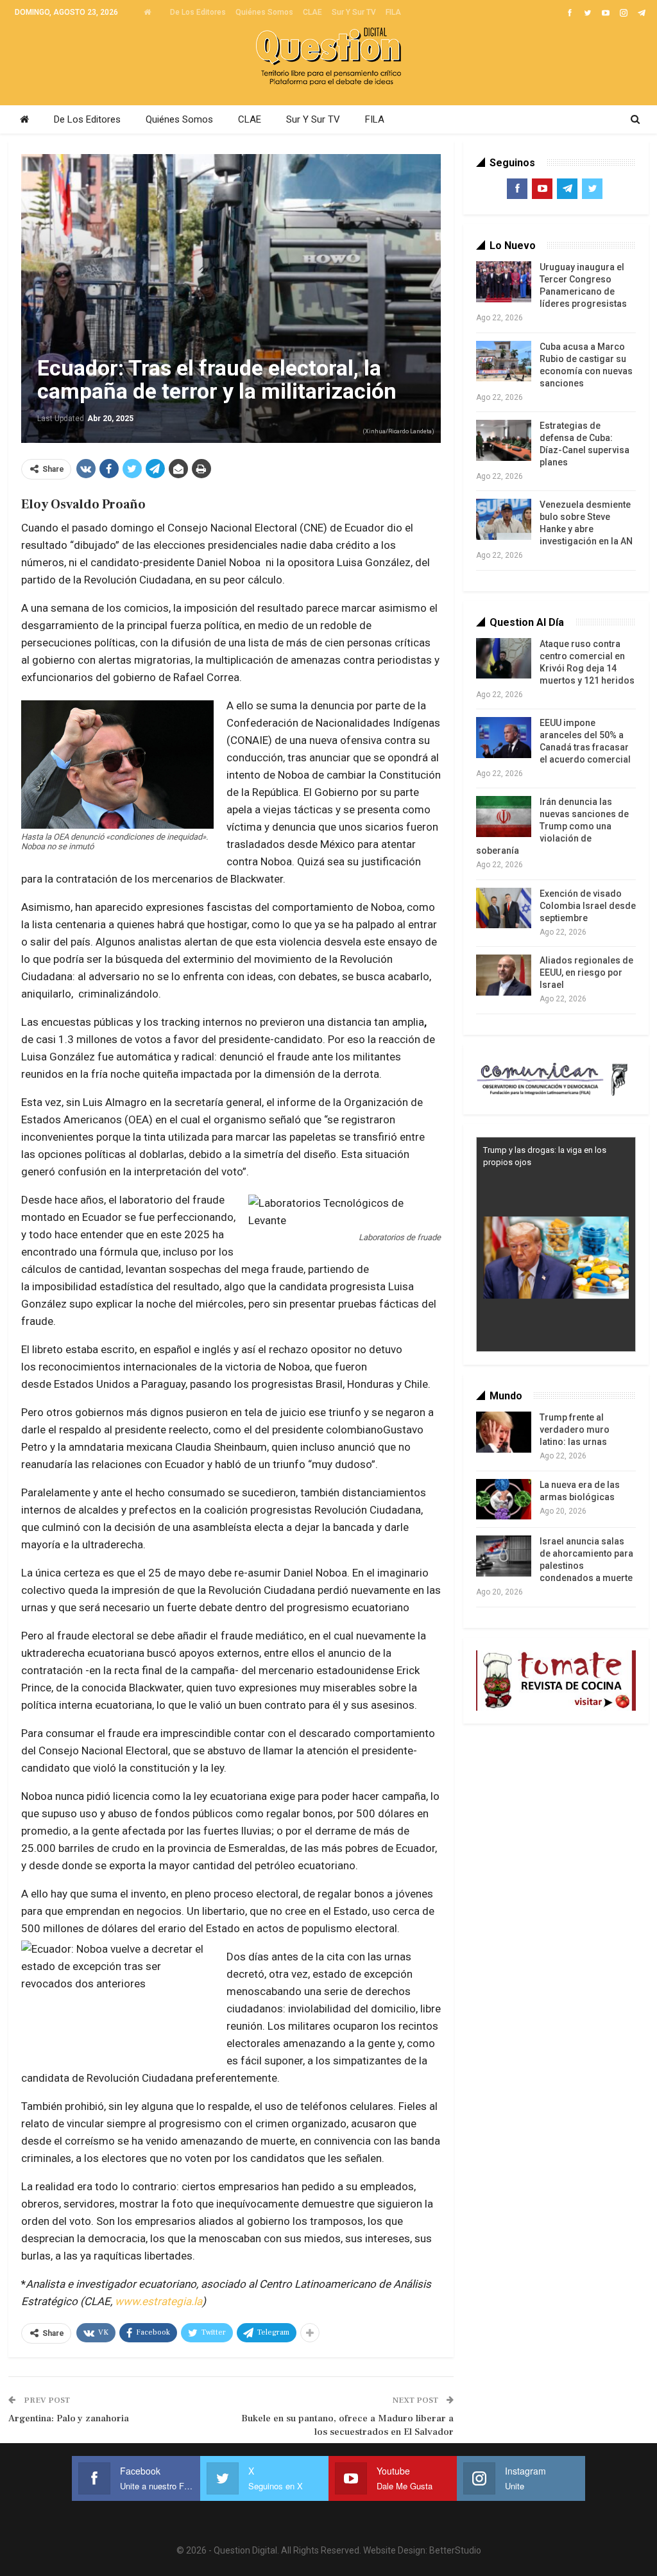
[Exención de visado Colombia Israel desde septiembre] (504, 908)
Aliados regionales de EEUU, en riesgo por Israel (586, 972)
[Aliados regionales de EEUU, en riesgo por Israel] (504, 975)
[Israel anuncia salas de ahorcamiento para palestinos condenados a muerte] (504, 1556)
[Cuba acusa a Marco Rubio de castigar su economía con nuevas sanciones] (504, 361)
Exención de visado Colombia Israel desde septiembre (588, 906)
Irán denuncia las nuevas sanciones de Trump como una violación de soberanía (552, 826)
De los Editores (198, 12)
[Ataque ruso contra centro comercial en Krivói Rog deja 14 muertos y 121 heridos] (504, 659)
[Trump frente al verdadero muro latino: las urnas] (504, 1432)
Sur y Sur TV (354, 12)
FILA (393, 12)
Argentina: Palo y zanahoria (69, 2418)
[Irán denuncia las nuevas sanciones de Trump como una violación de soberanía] (504, 817)
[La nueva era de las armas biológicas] (504, 1500)
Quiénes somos (264, 12)
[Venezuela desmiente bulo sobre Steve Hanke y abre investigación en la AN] (504, 519)
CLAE (312, 12)
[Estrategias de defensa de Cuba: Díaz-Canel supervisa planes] (504, 440)
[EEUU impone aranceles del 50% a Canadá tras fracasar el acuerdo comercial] (504, 738)
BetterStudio (455, 2550)
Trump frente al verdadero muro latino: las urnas (575, 1430)
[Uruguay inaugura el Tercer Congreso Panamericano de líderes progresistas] (504, 282)
